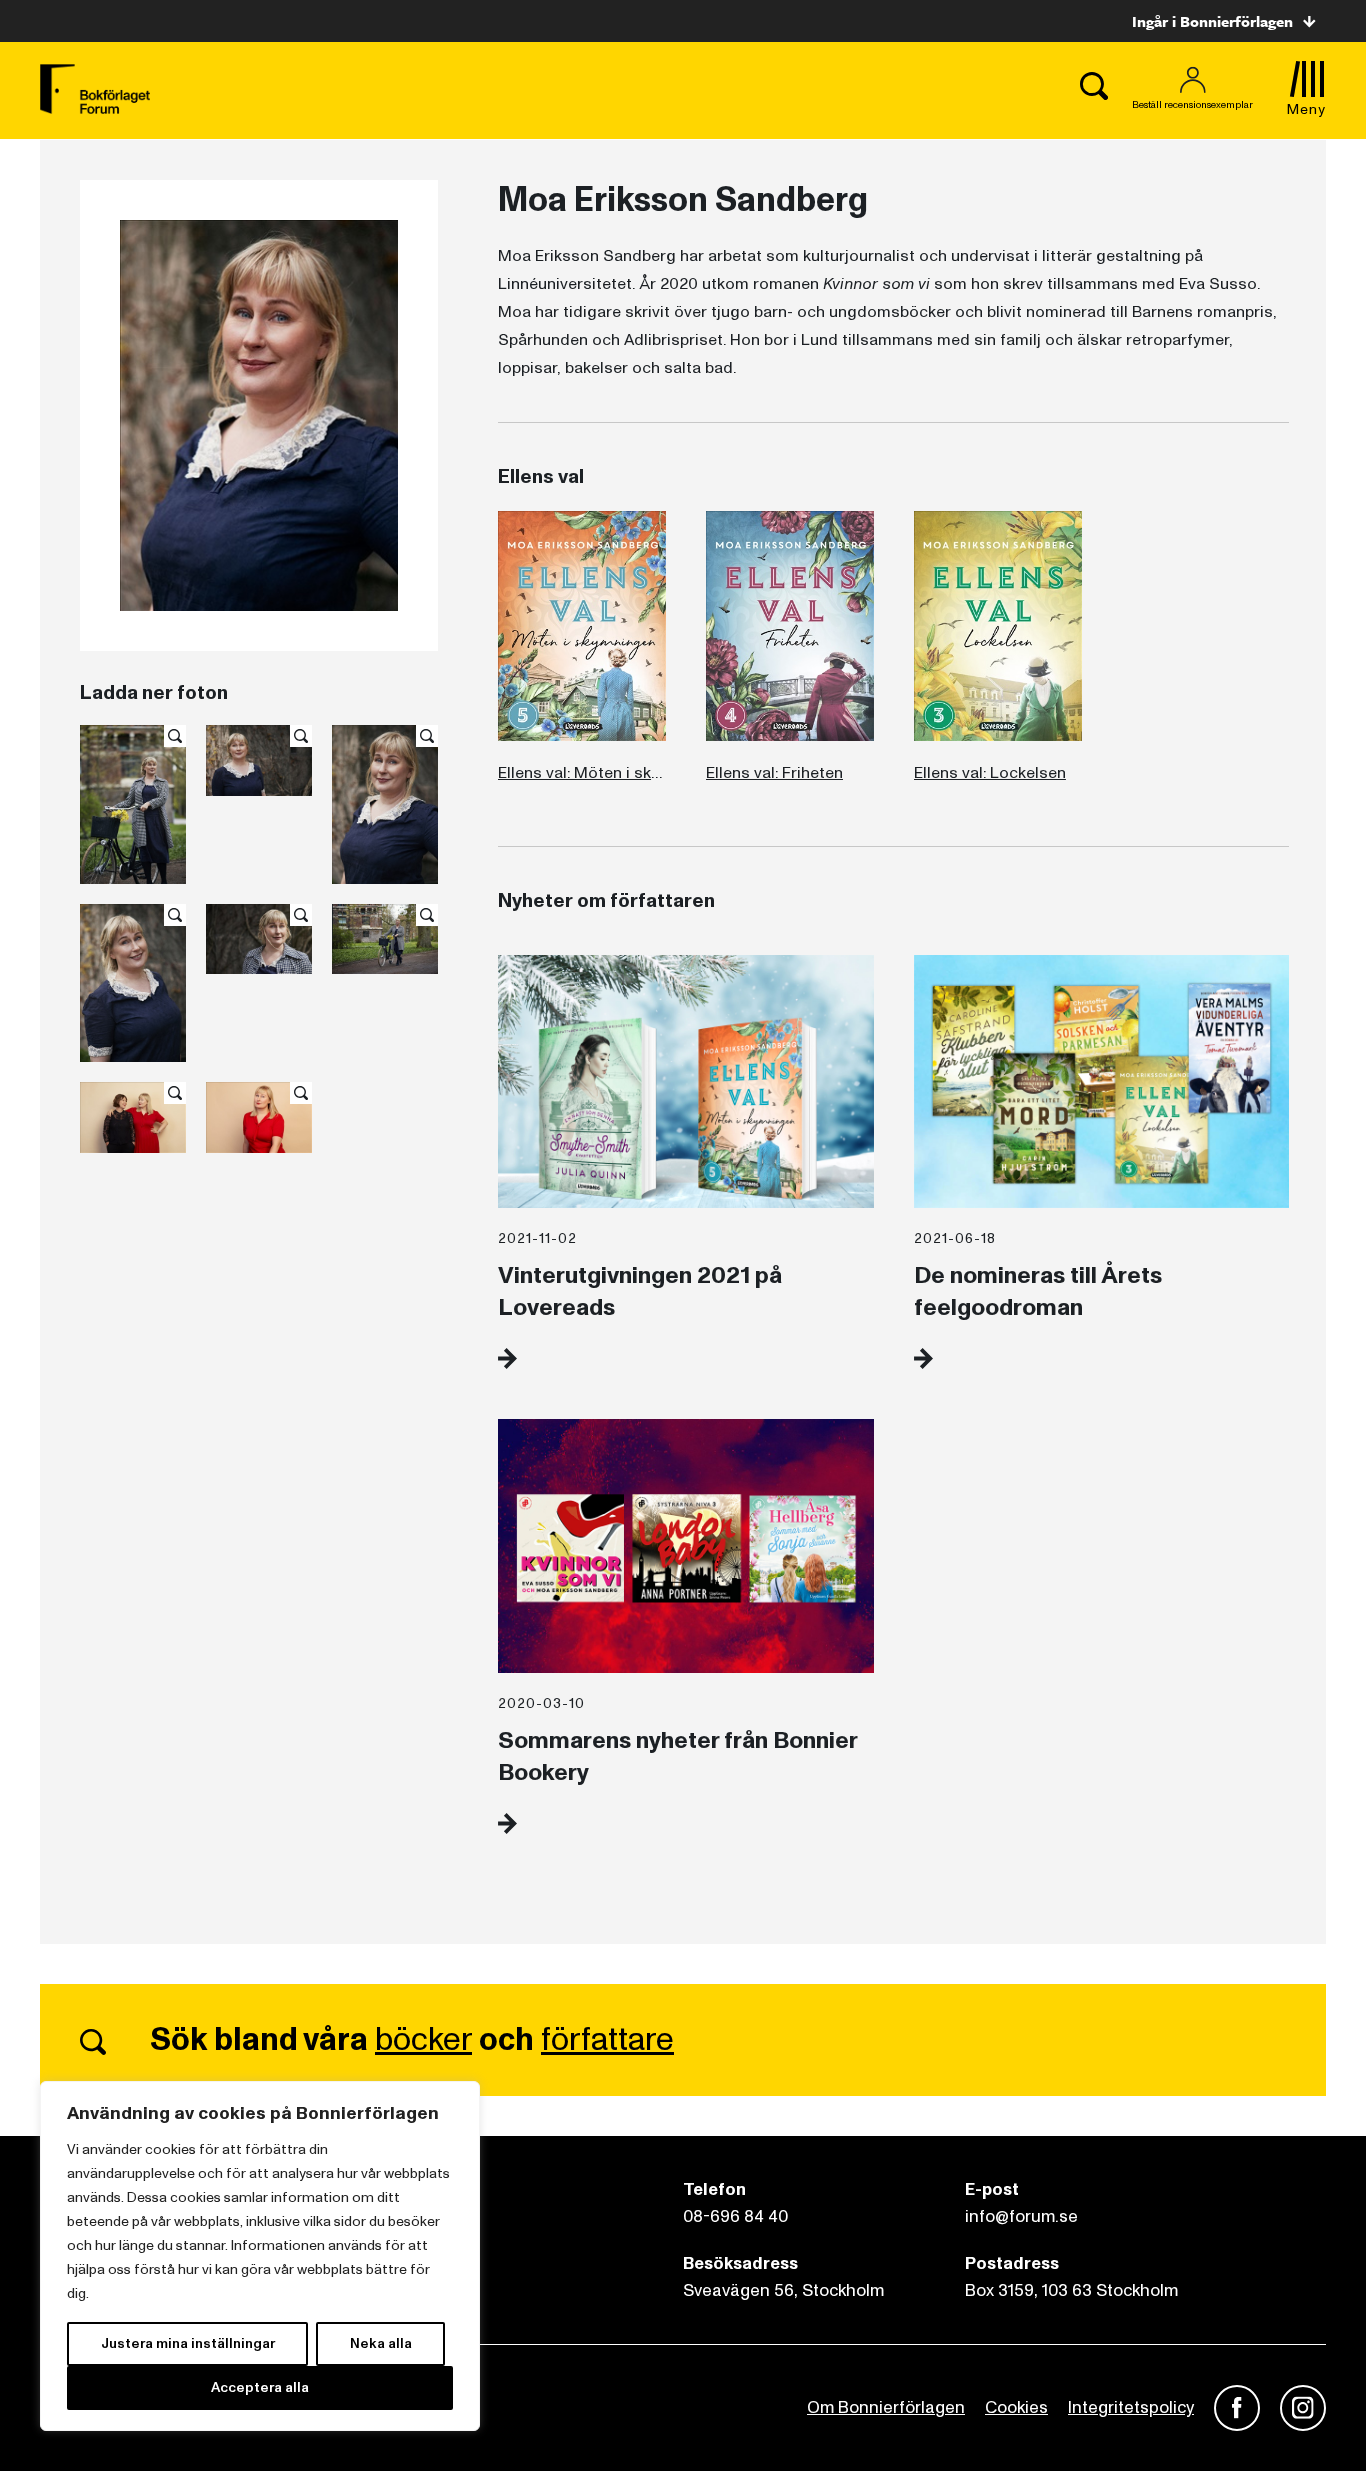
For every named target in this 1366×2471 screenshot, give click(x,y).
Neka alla (381, 2343)
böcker (423, 2040)
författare (607, 2040)
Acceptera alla (260, 2387)
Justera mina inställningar (188, 2343)
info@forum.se (1021, 2216)
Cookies (1016, 2407)
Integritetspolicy (1131, 2407)
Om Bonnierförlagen (886, 2407)
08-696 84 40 (735, 2216)
